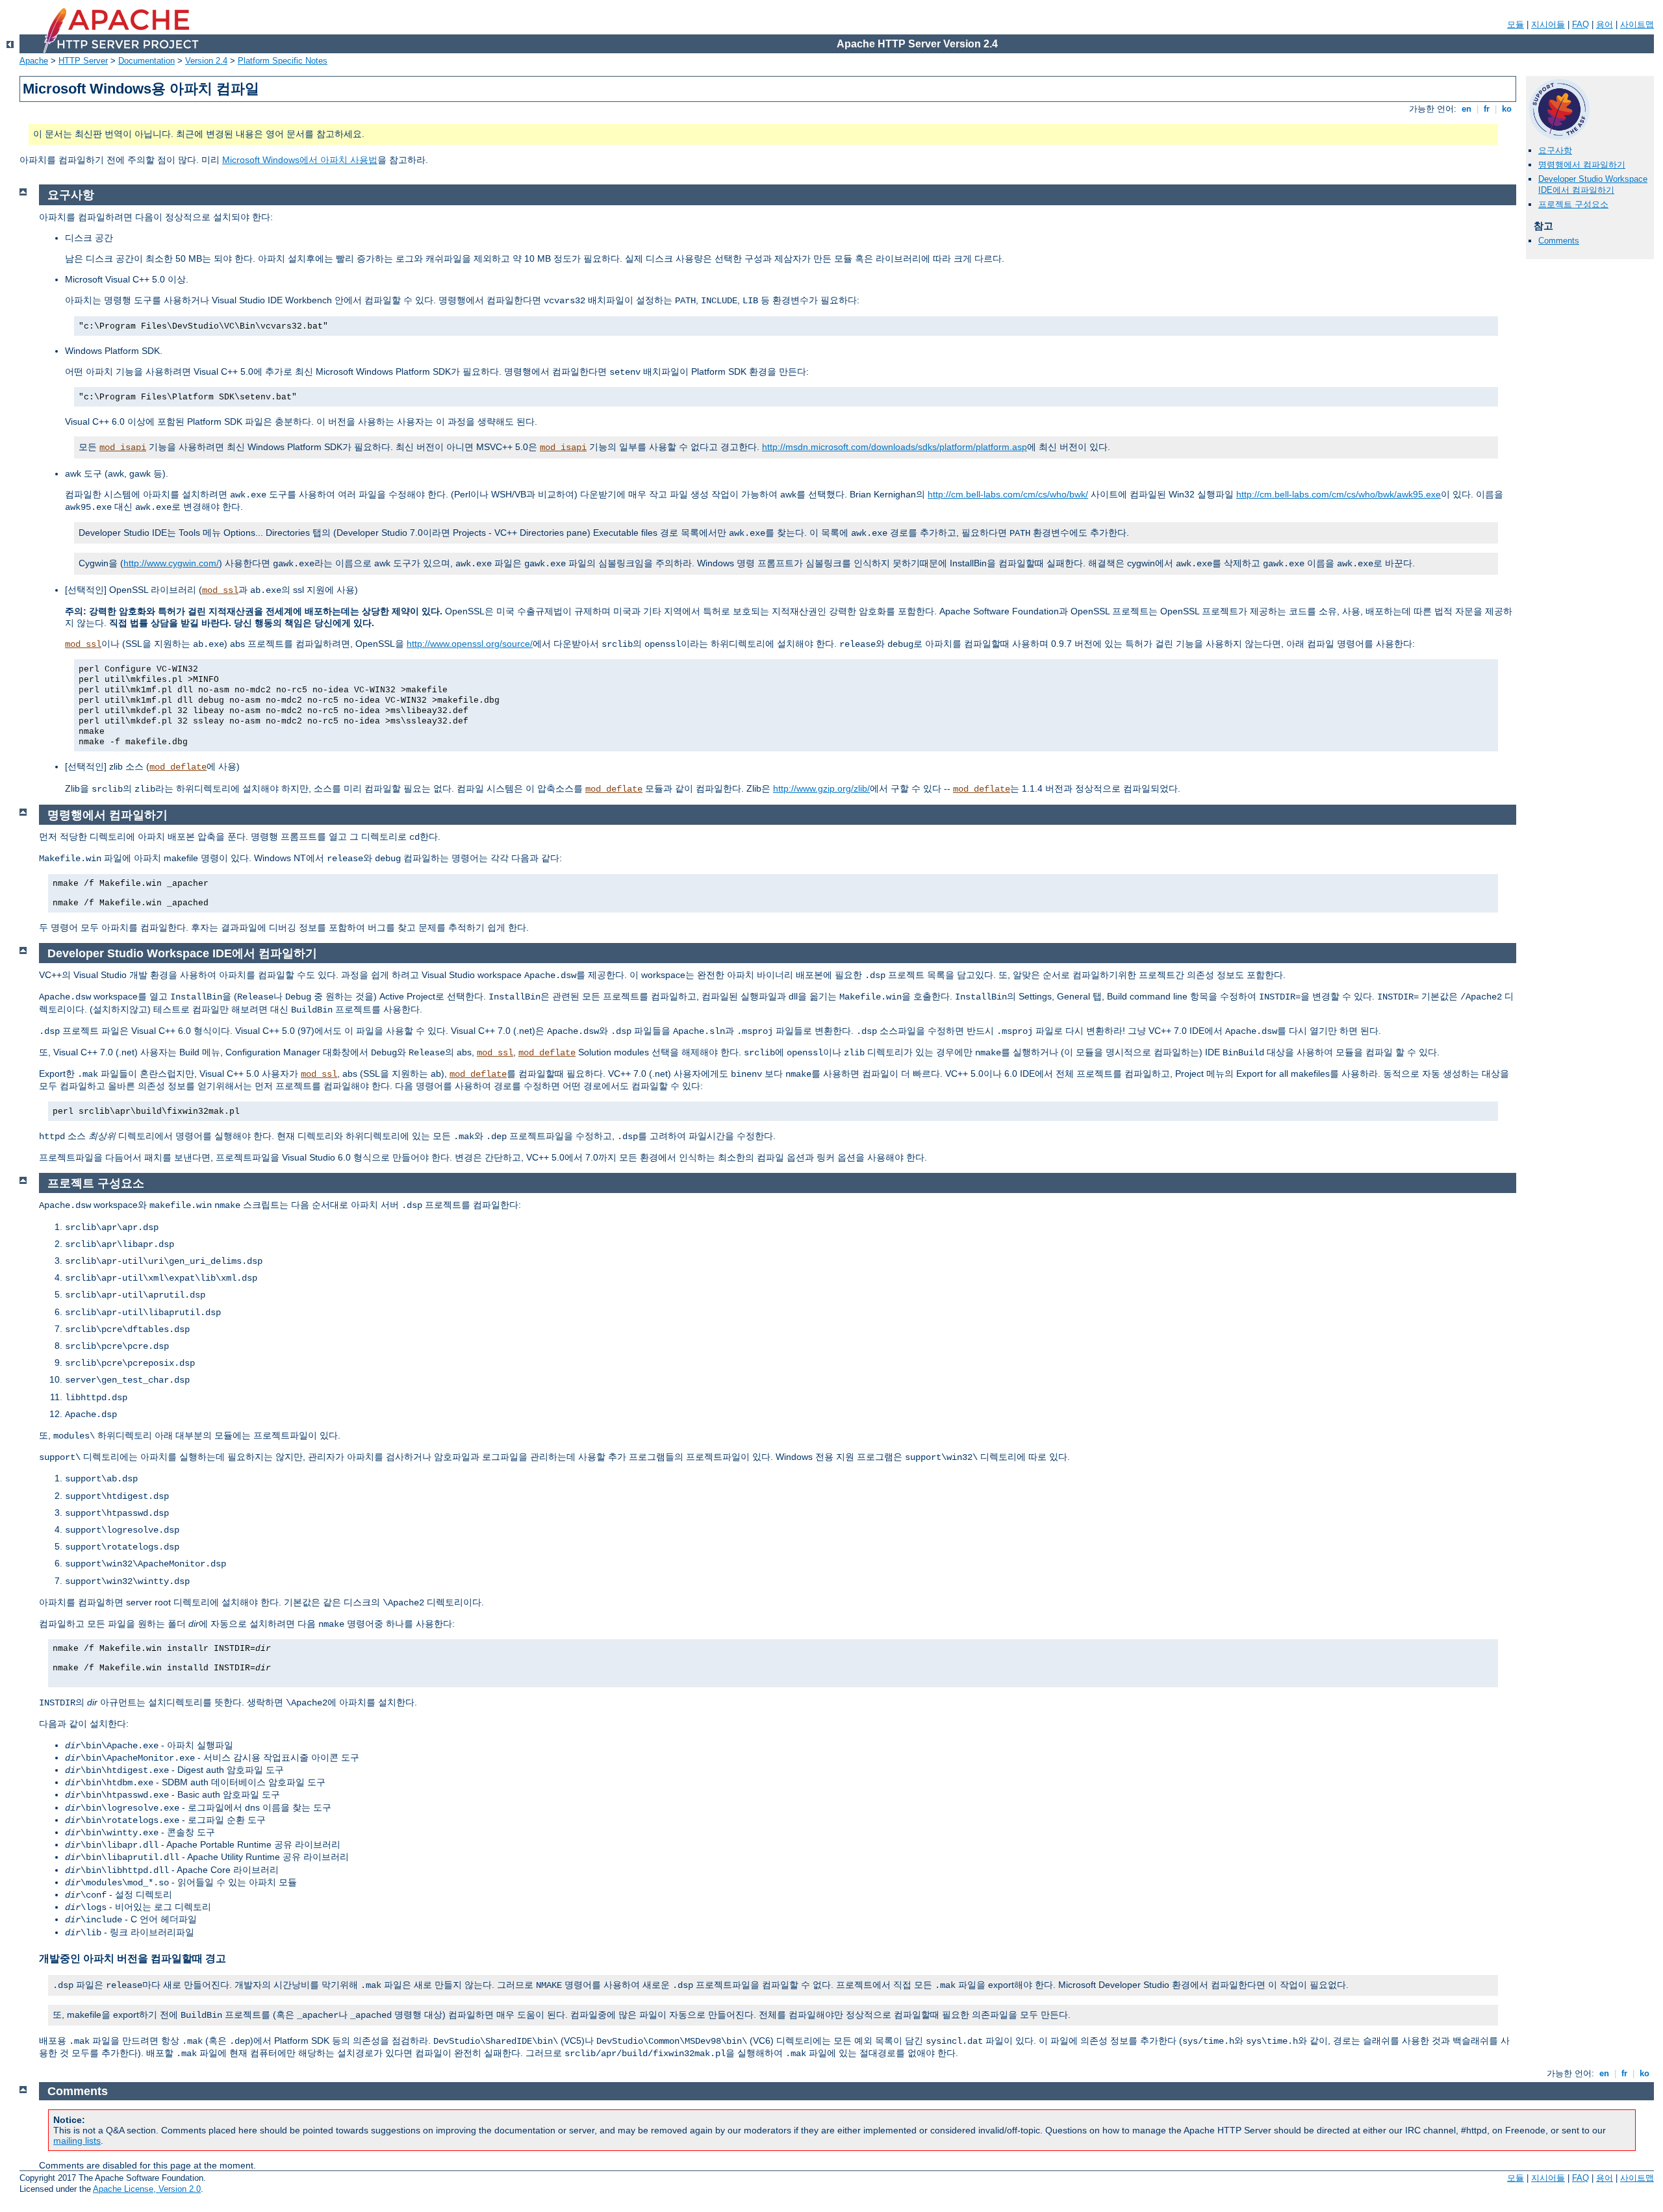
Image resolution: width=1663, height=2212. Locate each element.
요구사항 (1555, 150)
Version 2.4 (206, 61)
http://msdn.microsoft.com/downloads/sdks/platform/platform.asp (895, 447)
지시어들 (1548, 24)
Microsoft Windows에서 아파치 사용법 (300, 160)
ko (1507, 109)
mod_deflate (178, 767)
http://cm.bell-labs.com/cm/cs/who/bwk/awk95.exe (1339, 494)
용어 (1605, 24)
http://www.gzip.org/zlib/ (821, 788)
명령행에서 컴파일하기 (1582, 165)
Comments (1559, 241)
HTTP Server (83, 61)
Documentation (146, 61)
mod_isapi (123, 447)
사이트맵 (1637, 24)
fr (1487, 109)
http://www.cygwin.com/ (171, 563)
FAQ (1580, 24)
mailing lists (77, 2141)
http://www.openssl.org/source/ (470, 644)
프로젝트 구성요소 (1573, 204)
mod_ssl (220, 590)
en (1466, 109)
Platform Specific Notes (283, 61)
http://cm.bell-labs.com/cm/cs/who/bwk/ (1008, 494)
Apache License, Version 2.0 (147, 2189)
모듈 (1516, 24)
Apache (34, 61)
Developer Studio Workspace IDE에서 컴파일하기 (1593, 184)
